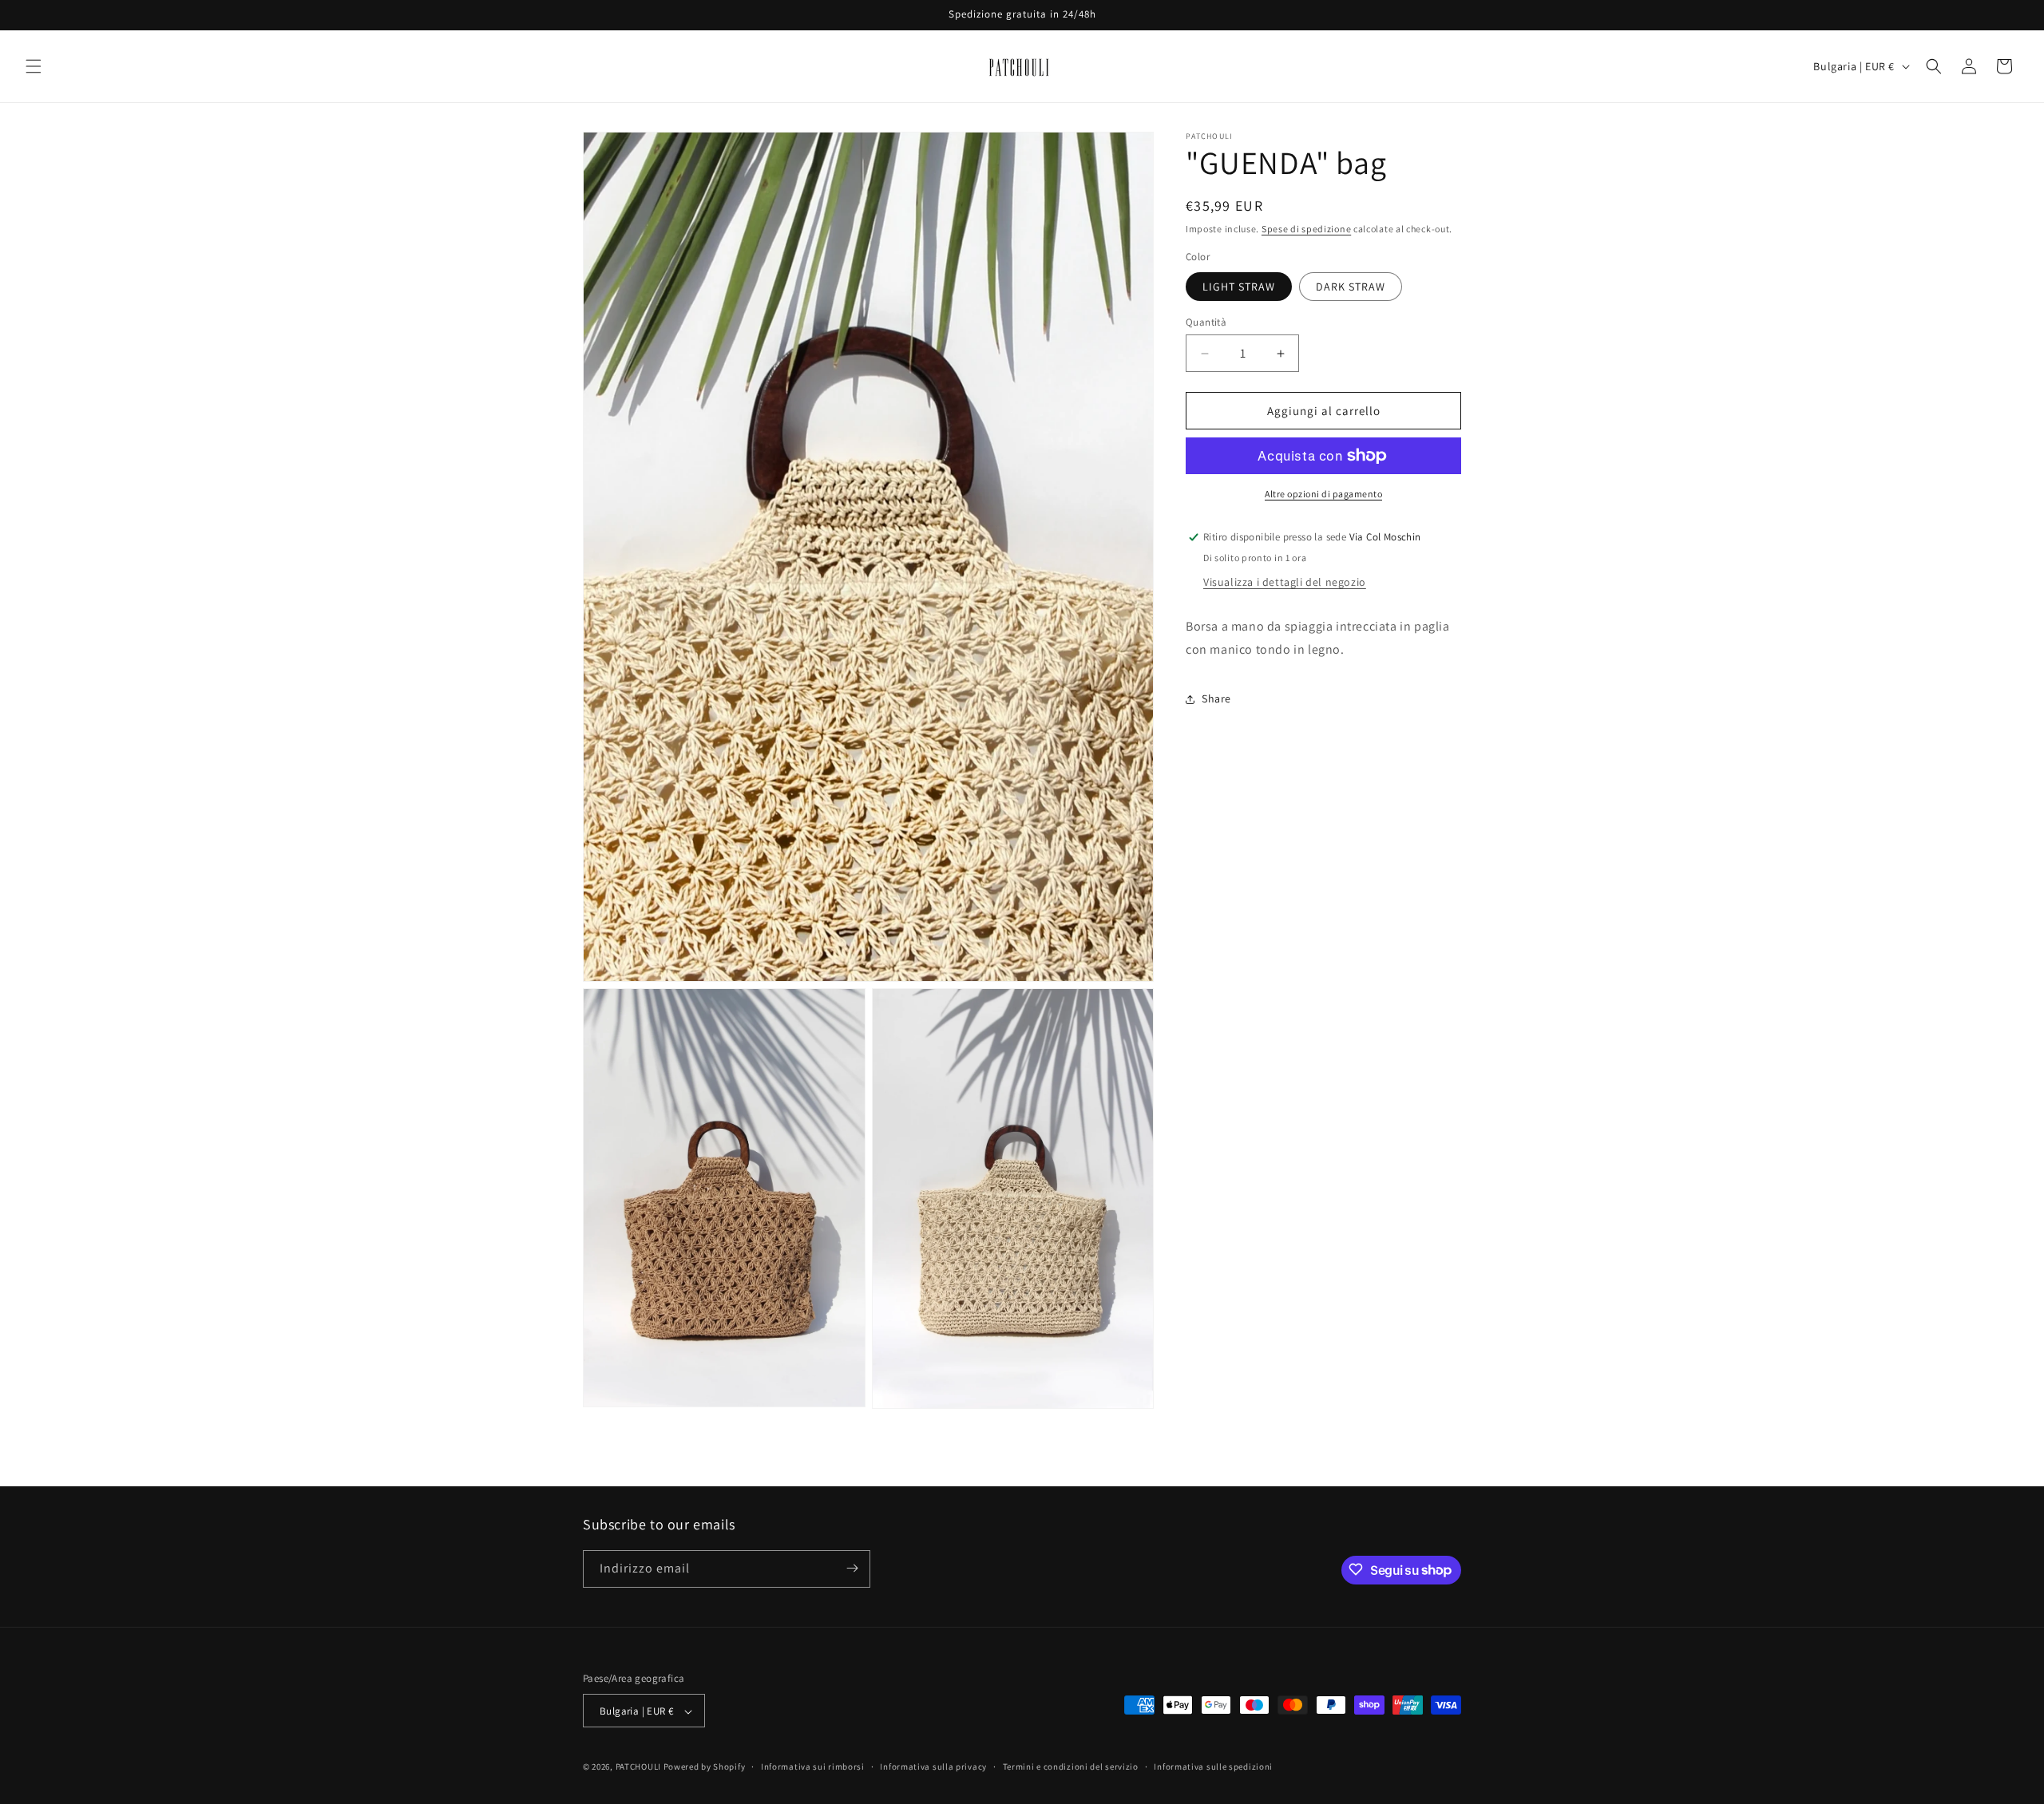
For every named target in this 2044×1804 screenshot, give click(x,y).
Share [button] (1216, 698)
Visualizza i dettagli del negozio (1285, 582)
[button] (34, 66)
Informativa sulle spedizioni (1213, 1766)
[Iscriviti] (852, 1568)
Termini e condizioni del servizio (1071, 1766)
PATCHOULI (638, 1767)
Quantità (1206, 322)
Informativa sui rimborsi (813, 1766)
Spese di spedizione (1306, 229)
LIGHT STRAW (1239, 287)
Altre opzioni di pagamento (1323, 494)
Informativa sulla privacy (933, 1766)
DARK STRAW (1351, 287)
